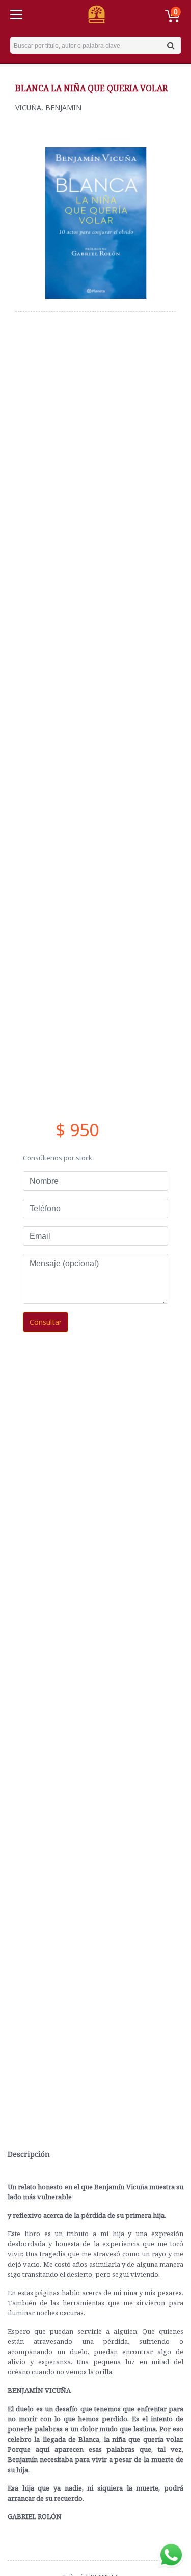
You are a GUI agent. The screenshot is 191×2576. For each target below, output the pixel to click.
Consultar (46, 1322)
